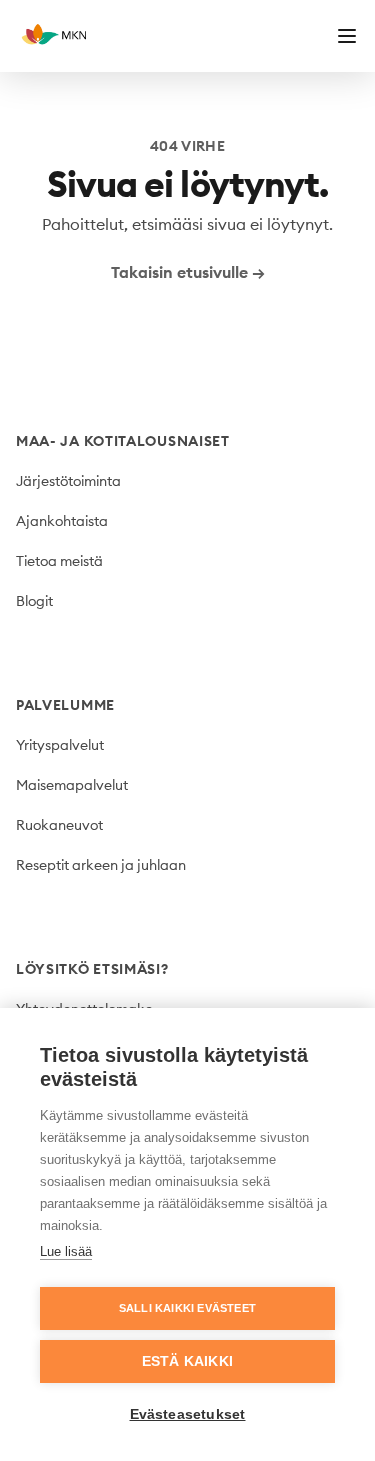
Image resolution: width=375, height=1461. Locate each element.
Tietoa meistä (59, 561)
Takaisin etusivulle (188, 272)
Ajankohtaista (62, 521)
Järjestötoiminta (68, 481)
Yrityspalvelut (60, 745)
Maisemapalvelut (72, 785)
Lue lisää (66, 1251)
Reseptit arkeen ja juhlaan (101, 865)
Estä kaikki (187, 1361)
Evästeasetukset (188, 1414)
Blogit (34, 601)
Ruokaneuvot (59, 825)
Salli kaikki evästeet (187, 1308)
